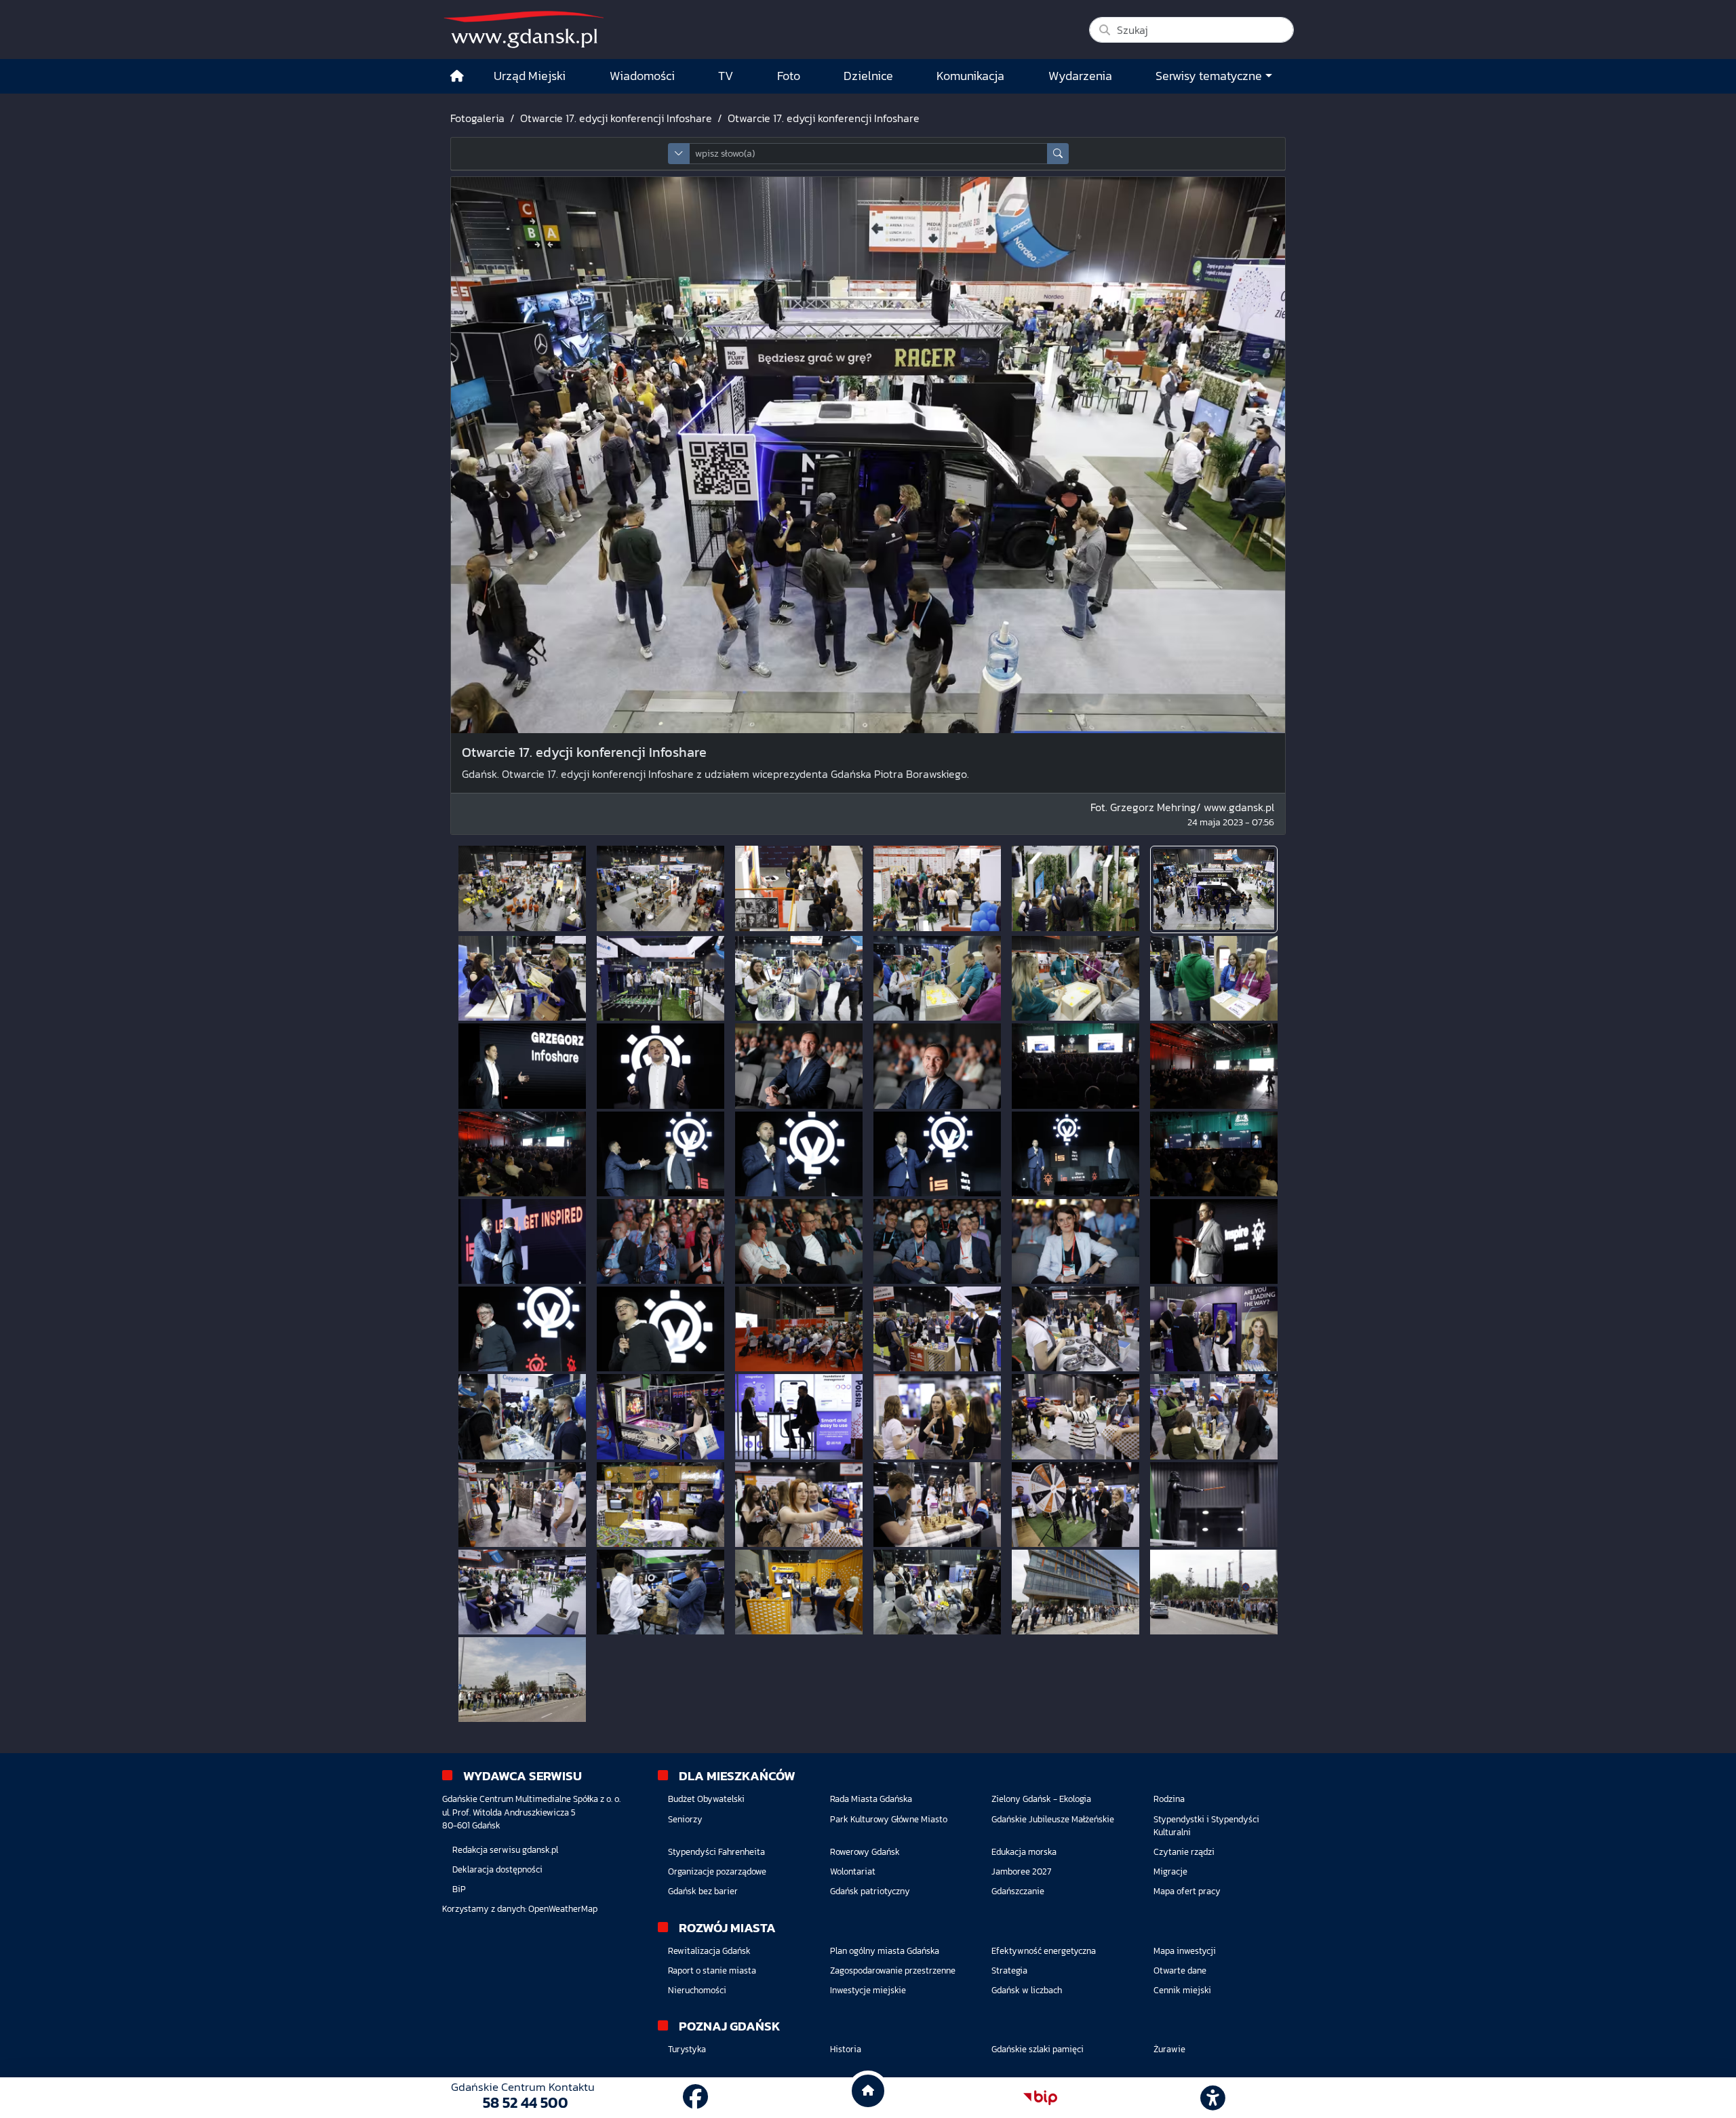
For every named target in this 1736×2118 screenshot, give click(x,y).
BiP (459, 1889)
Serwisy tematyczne (1209, 76)
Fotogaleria (477, 118)
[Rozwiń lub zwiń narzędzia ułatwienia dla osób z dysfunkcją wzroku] (1213, 2098)
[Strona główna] (457, 76)
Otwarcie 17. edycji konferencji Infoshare (616, 118)
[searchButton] (1058, 154)
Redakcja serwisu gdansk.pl (505, 1850)
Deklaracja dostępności (497, 1869)
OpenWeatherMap (563, 1909)
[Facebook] (695, 2097)
